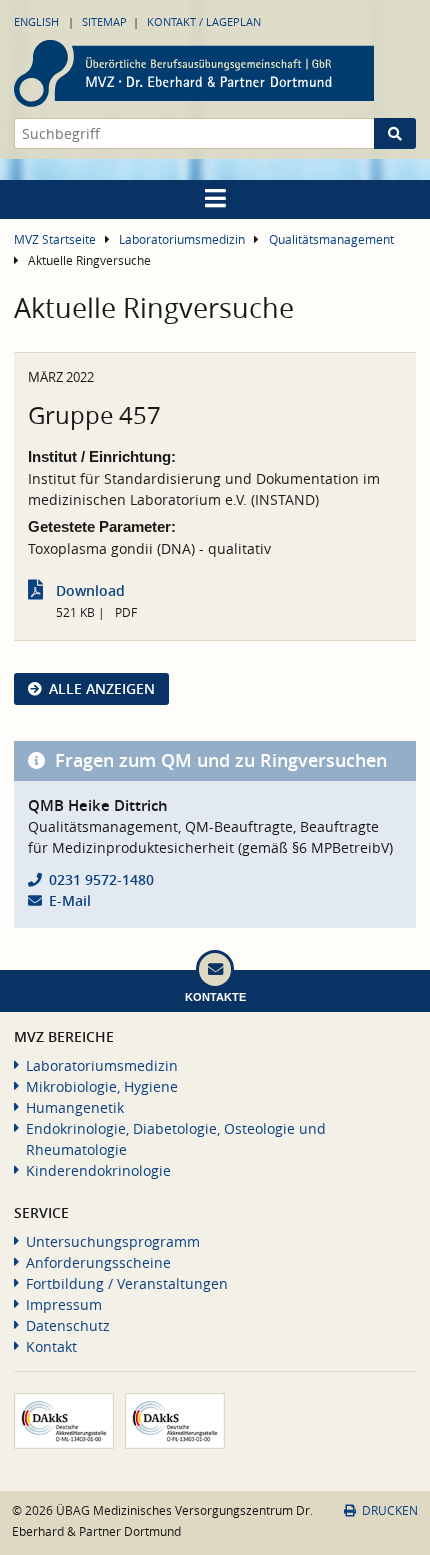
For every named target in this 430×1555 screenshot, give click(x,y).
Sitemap (104, 21)
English (36, 21)
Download (90, 590)
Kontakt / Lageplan (204, 21)
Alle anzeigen (102, 688)
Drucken (390, 1510)
